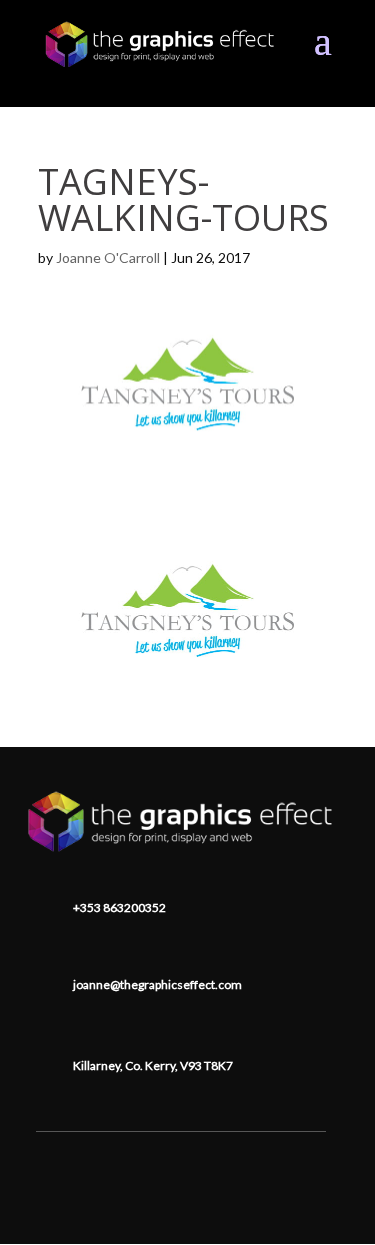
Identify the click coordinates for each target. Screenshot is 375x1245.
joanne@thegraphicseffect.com (157, 984)
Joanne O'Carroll (108, 257)
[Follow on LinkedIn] (181, 1162)
